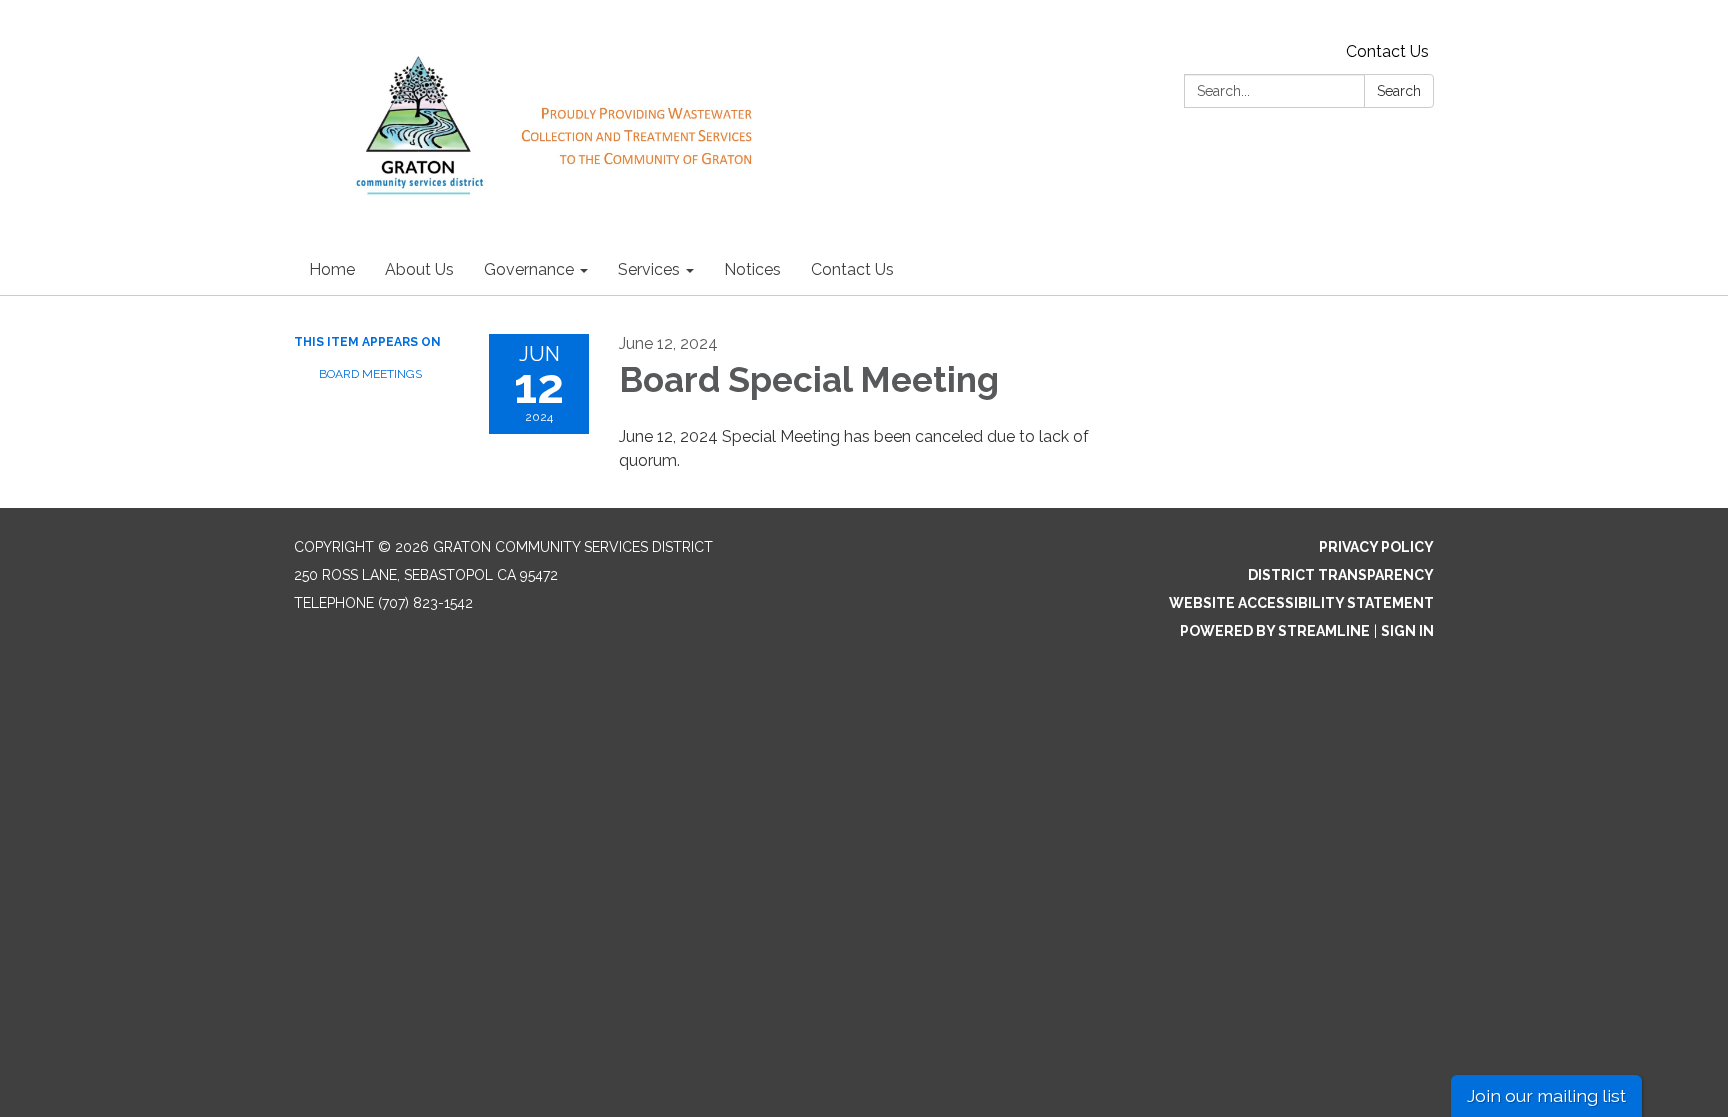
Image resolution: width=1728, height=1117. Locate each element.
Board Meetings (370, 374)
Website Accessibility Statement (1301, 603)
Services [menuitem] (649, 269)
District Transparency (1341, 575)
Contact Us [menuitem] (852, 269)
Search (1399, 91)
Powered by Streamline (1275, 631)
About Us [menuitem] (419, 269)
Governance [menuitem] (529, 269)
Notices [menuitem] (752, 269)
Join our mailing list (1546, 1095)
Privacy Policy (1376, 547)
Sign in (1407, 631)
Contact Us (1387, 51)
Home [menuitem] (332, 269)
